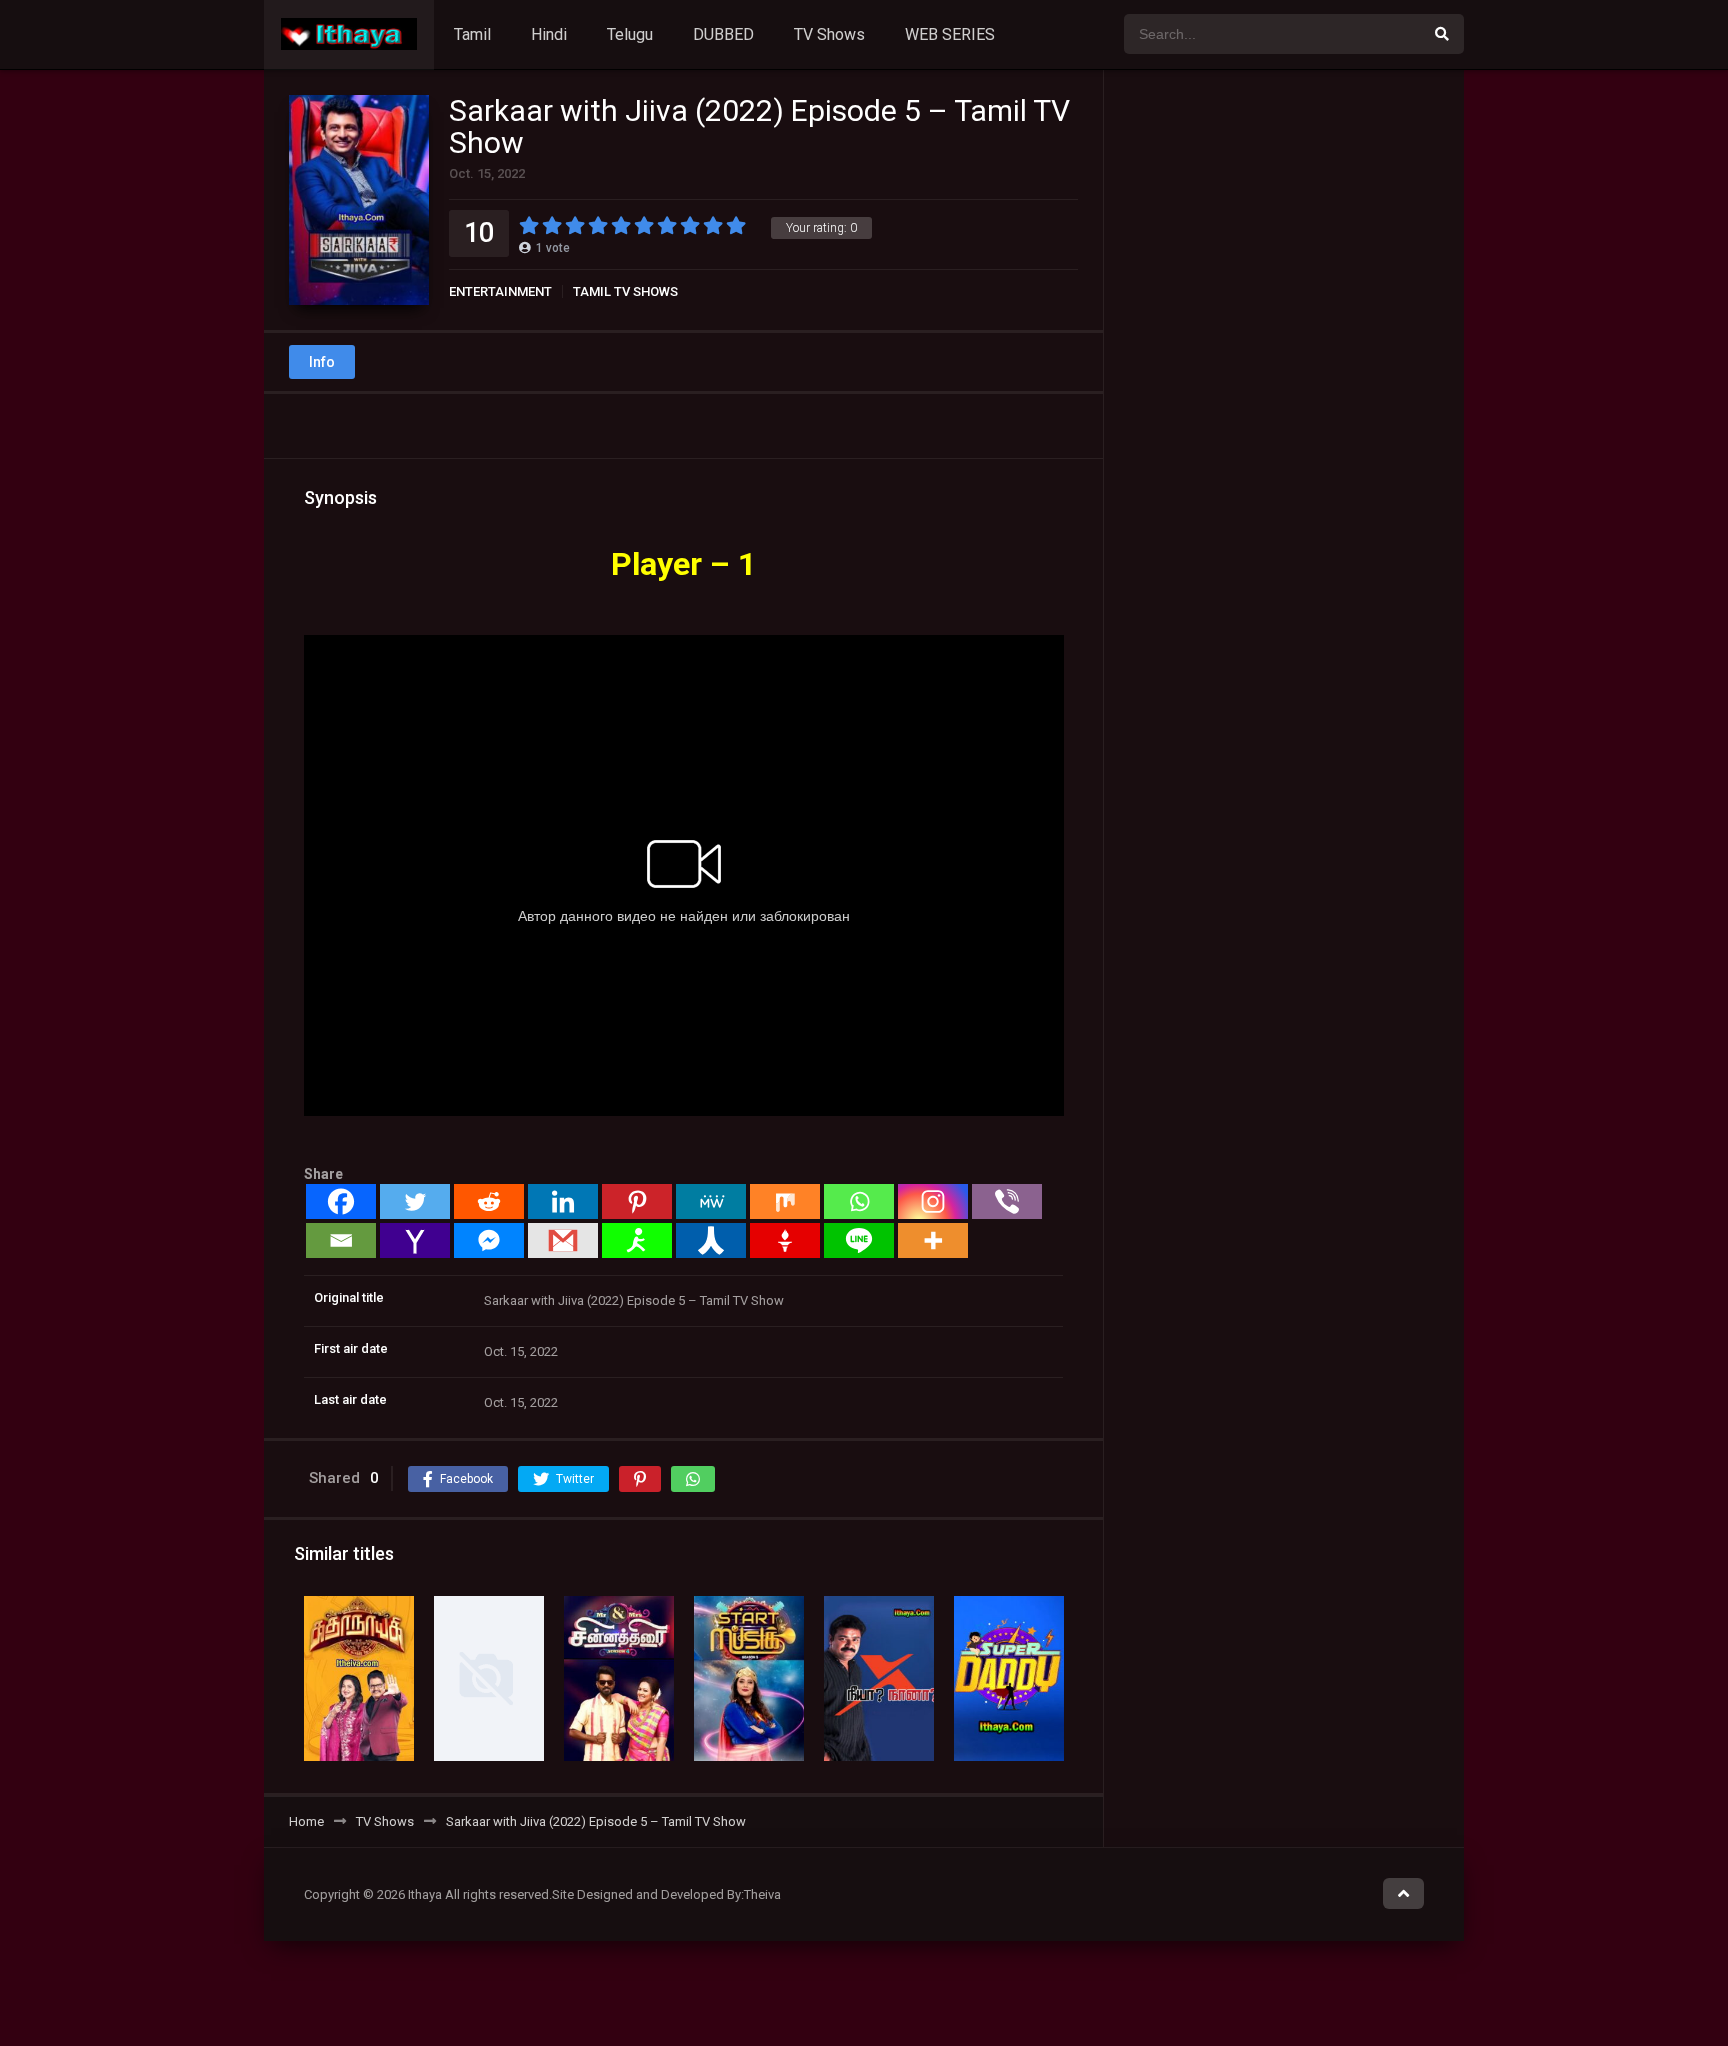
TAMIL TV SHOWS (625, 291)
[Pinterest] (637, 1201)
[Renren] (711, 1240)
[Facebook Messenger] (489, 1240)
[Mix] (785, 1201)
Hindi (549, 34)
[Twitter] (415, 1201)
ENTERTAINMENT (500, 291)
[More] (933, 1240)
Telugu (630, 34)
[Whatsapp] (859, 1201)
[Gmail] (563, 1240)
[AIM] (637, 1240)
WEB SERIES (950, 34)
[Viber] (1007, 1201)
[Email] (341, 1240)
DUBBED (723, 34)
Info (322, 362)
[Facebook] (341, 1201)
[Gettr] (785, 1240)
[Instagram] (933, 1201)
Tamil (472, 34)
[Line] (859, 1240)
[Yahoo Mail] (415, 1240)
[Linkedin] (563, 1201)
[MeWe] (711, 1201)
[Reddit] (489, 1201)
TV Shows (829, 34)
